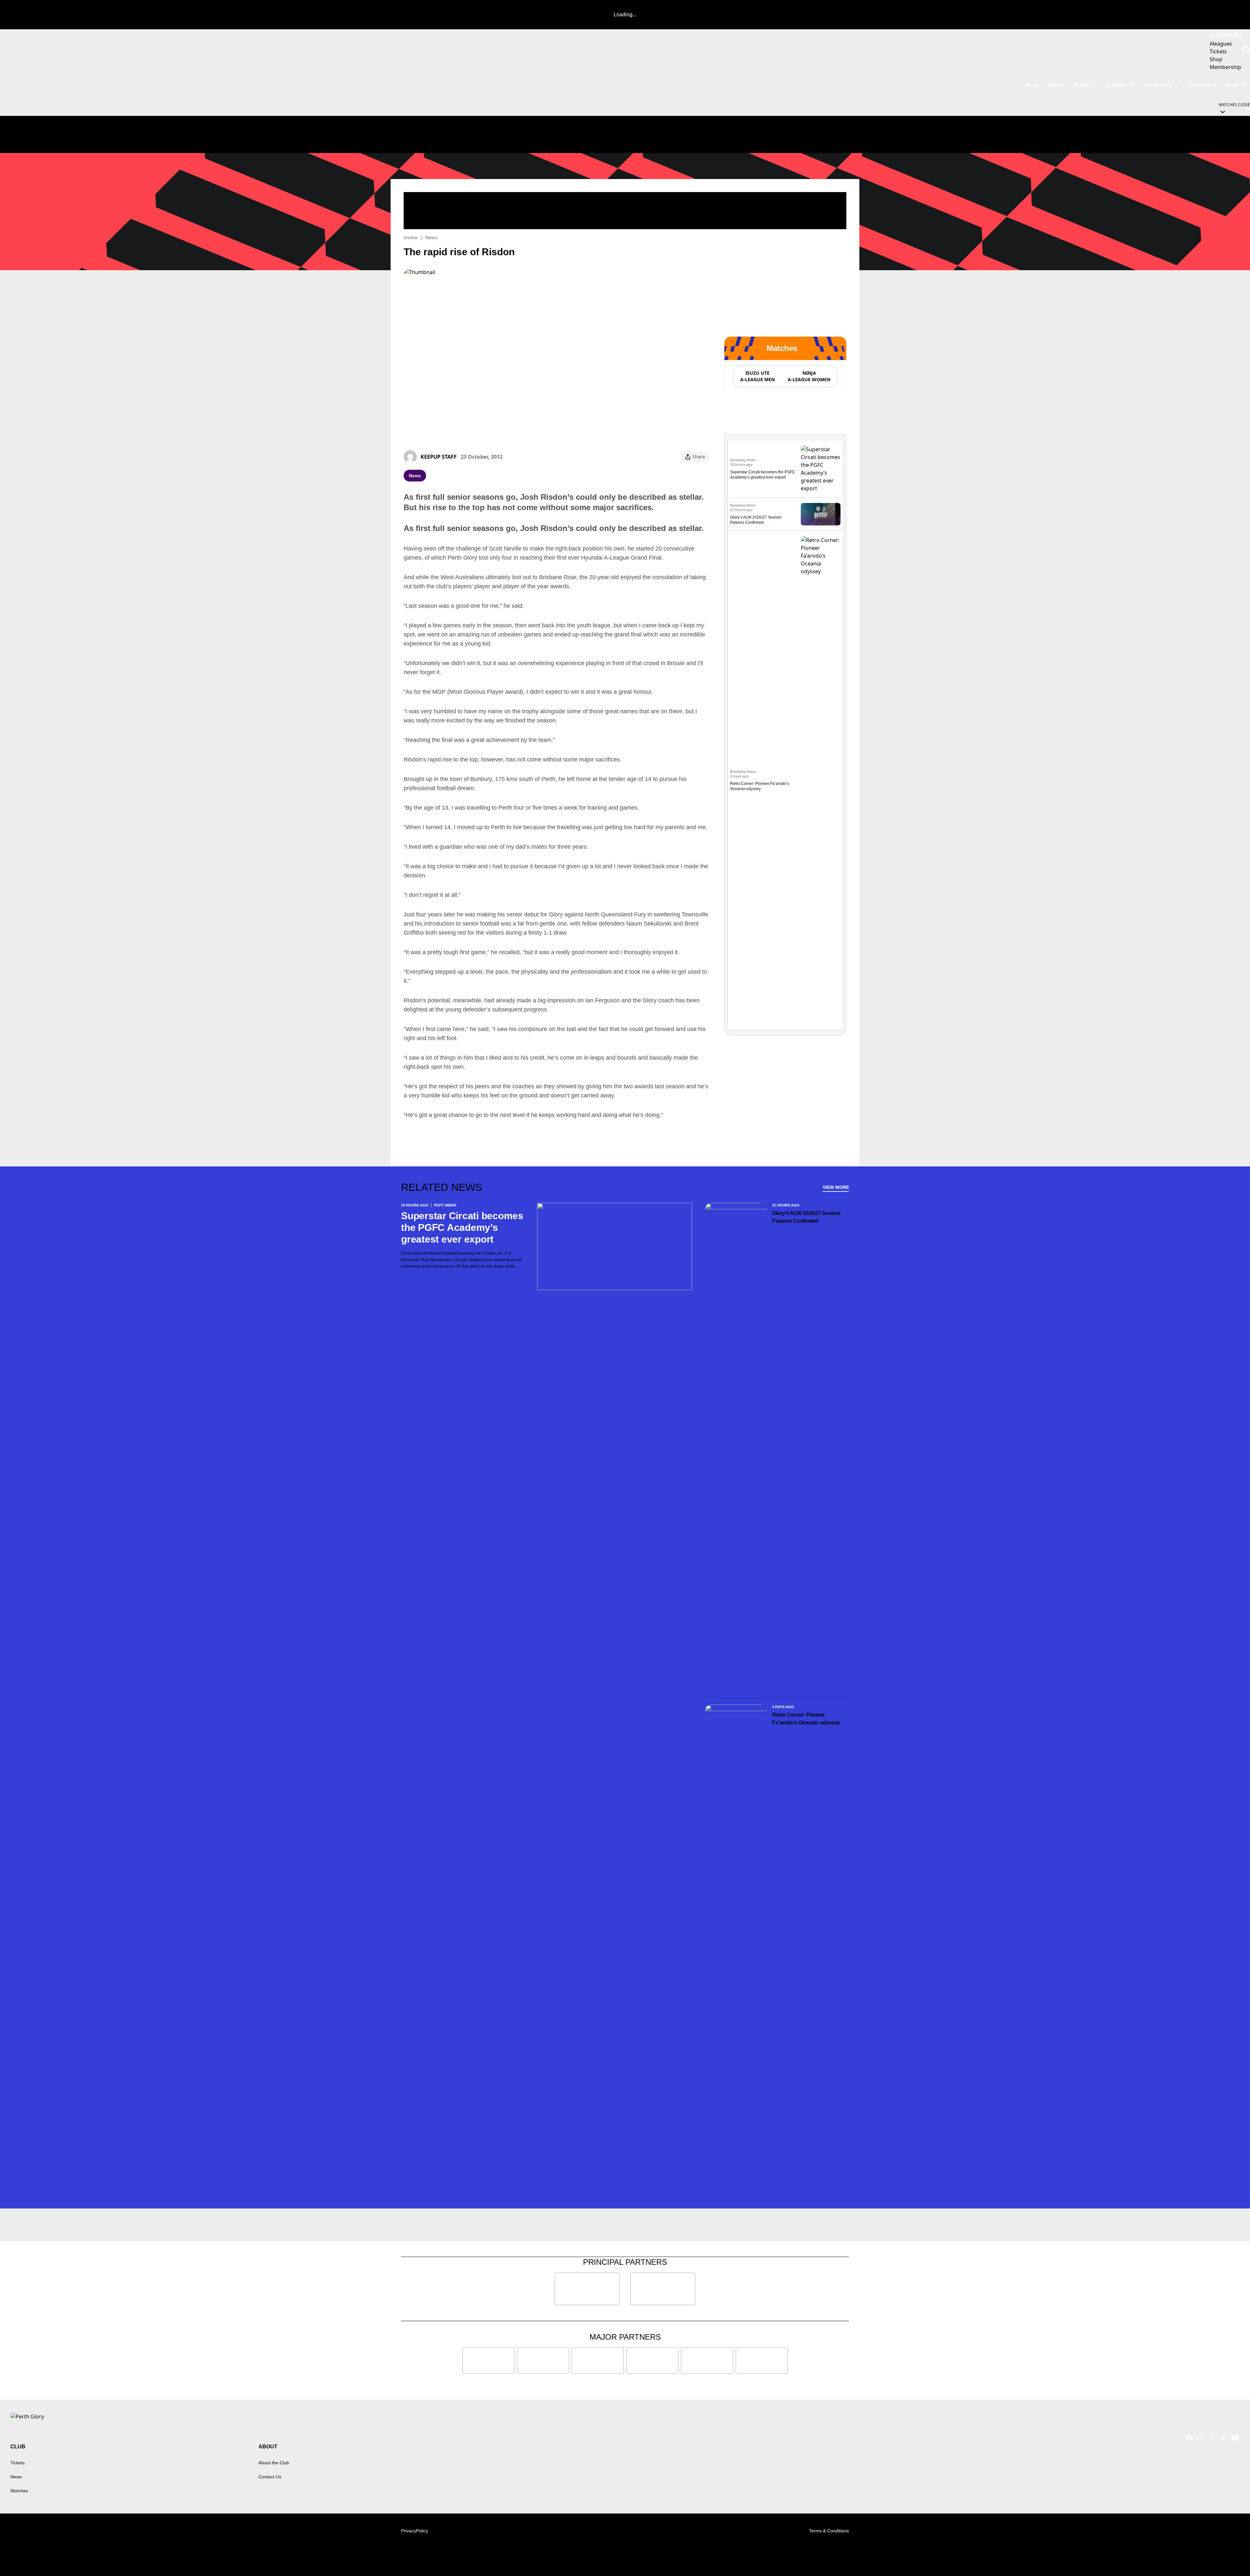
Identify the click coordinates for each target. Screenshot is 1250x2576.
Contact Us (270, 2477)
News (431, 237)
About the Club (274, 2463)
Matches (19, 2491)
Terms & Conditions (829, 2531)
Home (410, 237)
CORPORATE (1202, 85)
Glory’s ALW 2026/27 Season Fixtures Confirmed (806, 1217)
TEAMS (1082, 85)
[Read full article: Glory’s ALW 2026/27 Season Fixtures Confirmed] (821, 514)
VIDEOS (1056, 85)
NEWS (1032, 85)
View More (836, 1187)
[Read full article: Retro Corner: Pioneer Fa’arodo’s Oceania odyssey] (821, 780)
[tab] (757, 376)
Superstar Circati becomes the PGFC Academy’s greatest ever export (462, 1227)
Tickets (18, 2463)
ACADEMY (1117, 85)
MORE (1232, 85)
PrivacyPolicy (415, 2531)
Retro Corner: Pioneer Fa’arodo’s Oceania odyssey (806, 1719)
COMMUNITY (1158, 85)
